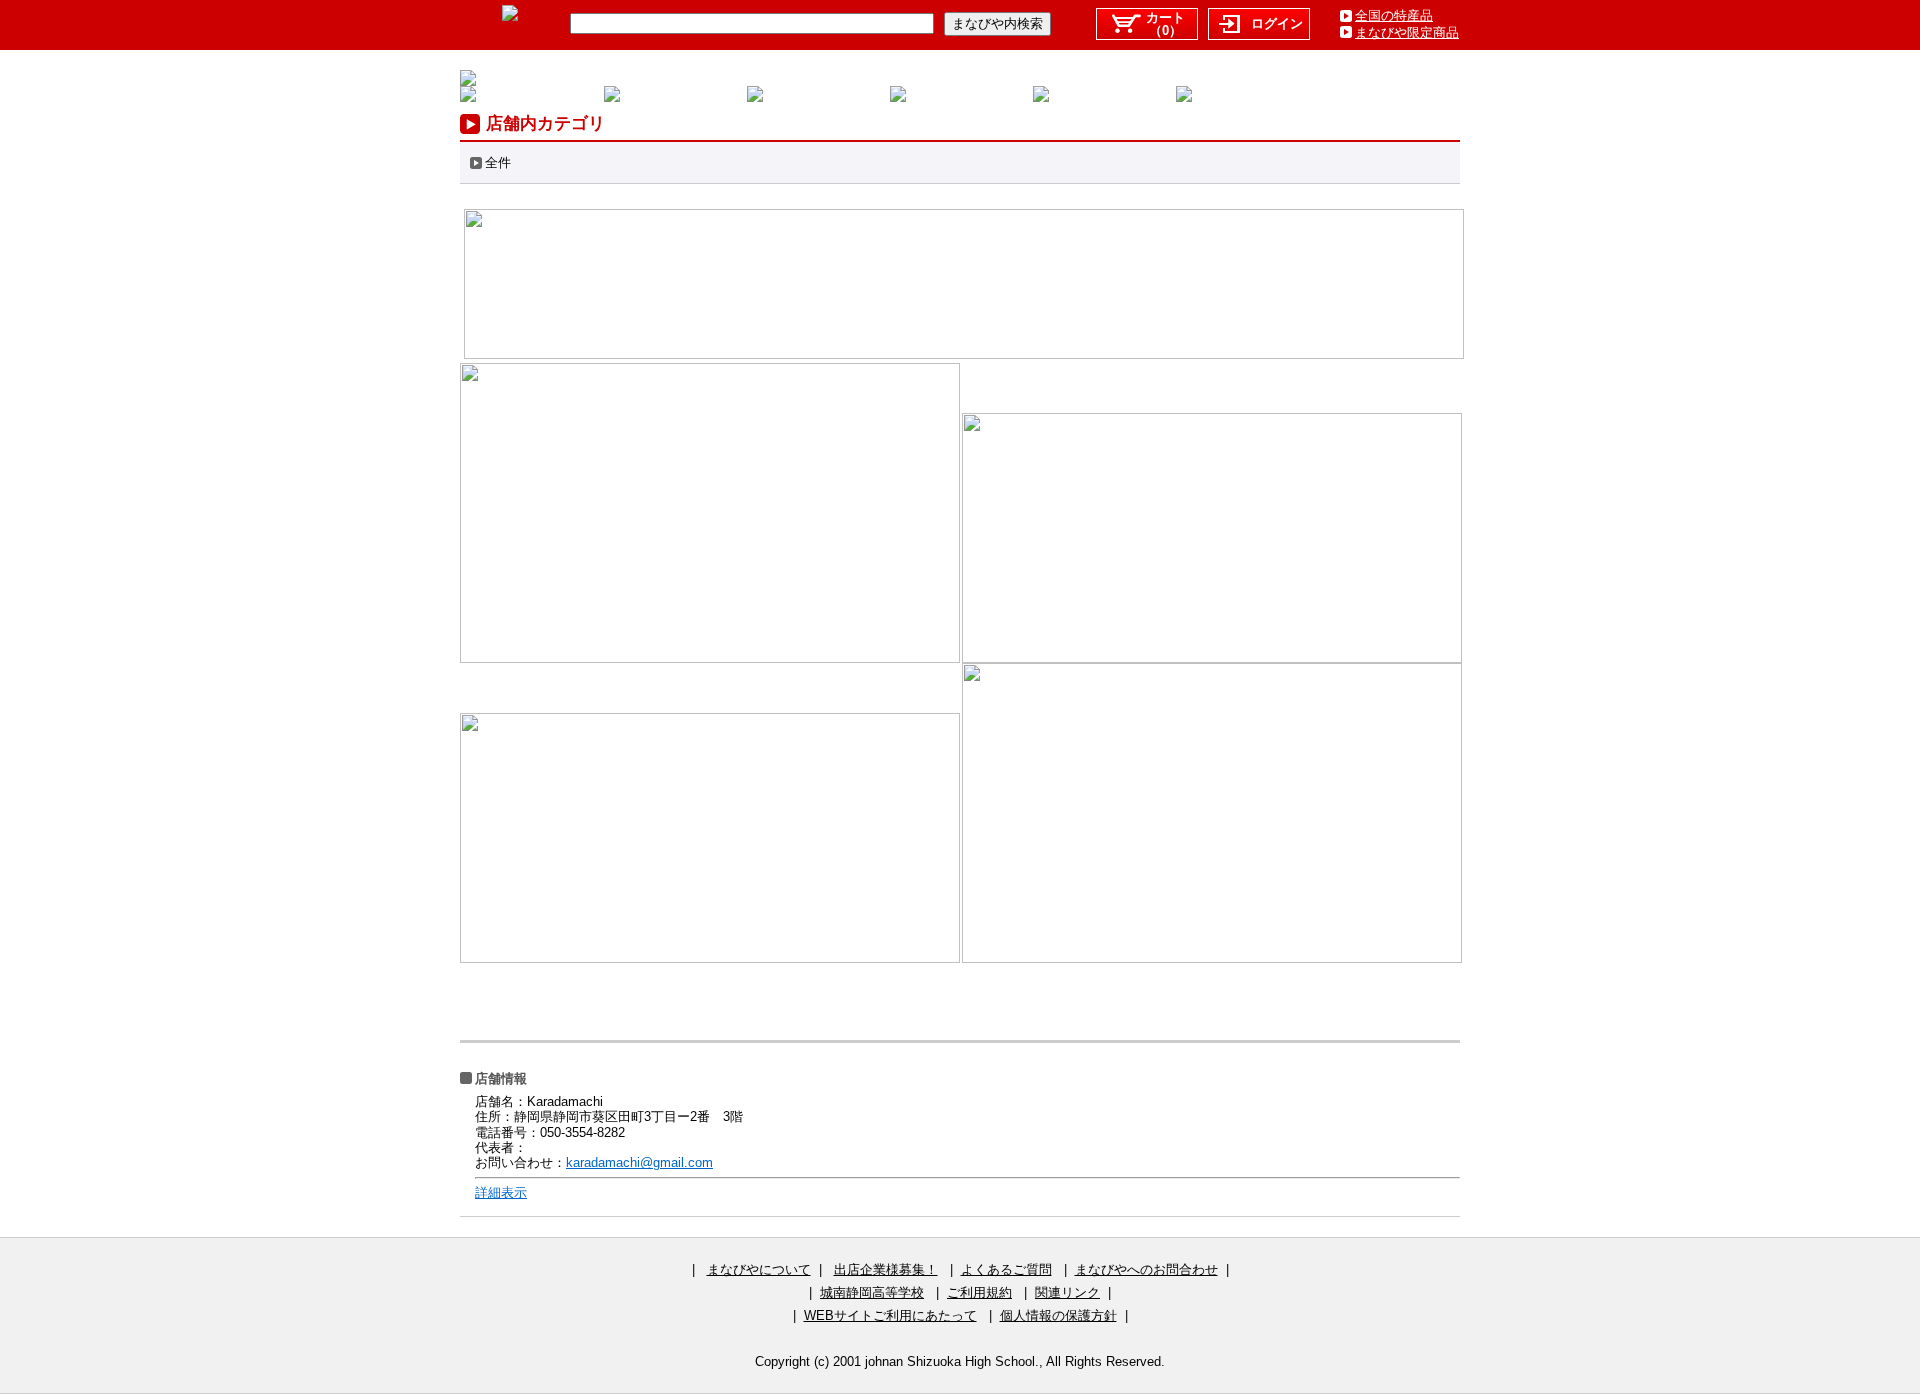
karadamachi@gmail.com (639, 1162)
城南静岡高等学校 (872, 1292)
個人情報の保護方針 (1058, 1315)
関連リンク (1067, 1292)
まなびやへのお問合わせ (1146, 1269)
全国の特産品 (1394, 15)
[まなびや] (510, 16)
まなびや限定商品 (1407, 32)
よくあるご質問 (1006, 1269)
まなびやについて (759, 1269)
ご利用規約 (979, 1292)
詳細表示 (501, 1192)
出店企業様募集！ (886, 1269)
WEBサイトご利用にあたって (890, 1315)
